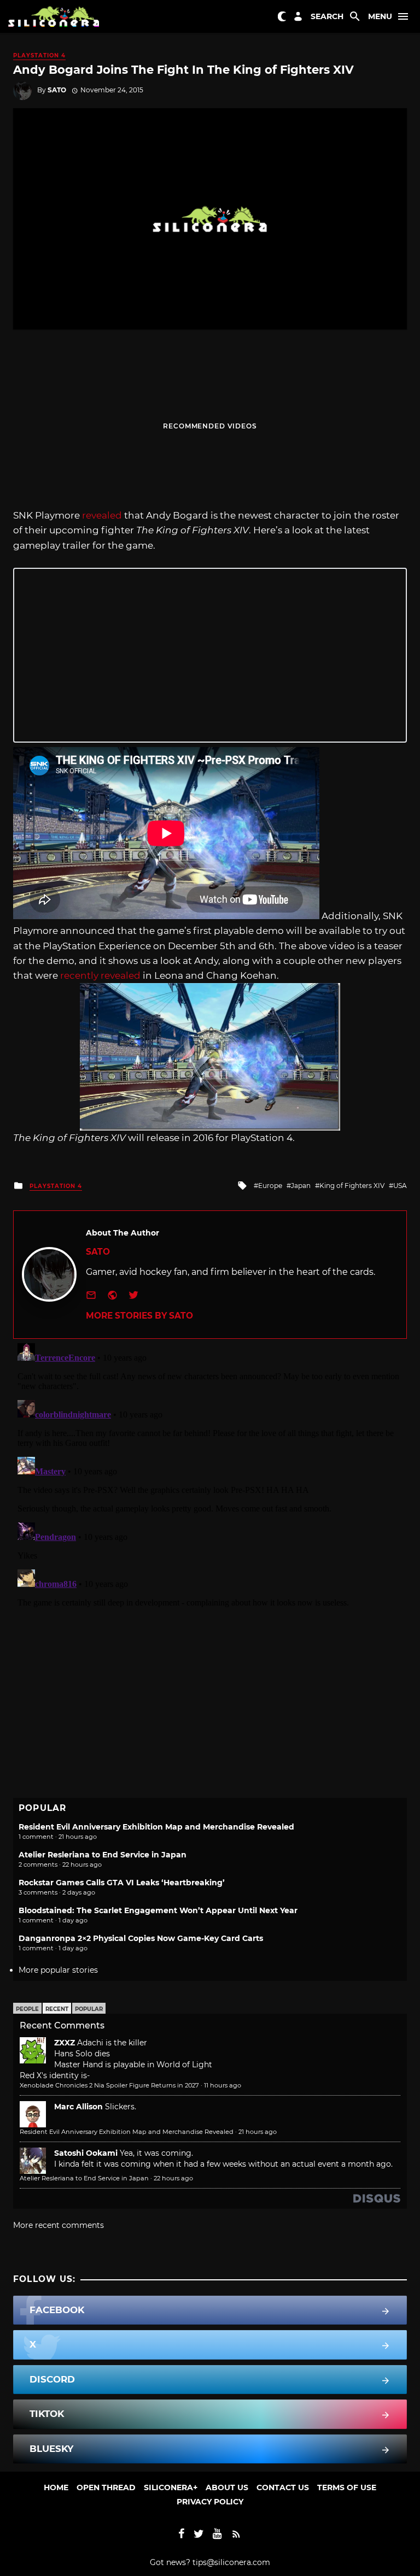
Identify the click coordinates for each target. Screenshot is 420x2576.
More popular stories (58, 1970)
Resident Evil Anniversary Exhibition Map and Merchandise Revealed (156, 1827)
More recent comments (59, 2225)
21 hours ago (258, 2132)
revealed (102, 515)
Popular (89, 2009)
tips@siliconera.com (231, 2562)
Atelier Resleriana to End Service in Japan (103, 1855)
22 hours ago (173, 2178)
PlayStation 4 (39, 55)
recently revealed (100, 975)
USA (400, 1186)
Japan (301, 1186)
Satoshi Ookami (86, 2153)
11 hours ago (223, 2085)
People (27, 2009)
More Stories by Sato (139, 1316)
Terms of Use (347, 2487)
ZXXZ (65, 2043)
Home (56, 2487)
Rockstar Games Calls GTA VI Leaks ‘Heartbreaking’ (122, 1883)
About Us (227, 2487)
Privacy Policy (210, 2502)
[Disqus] (210, 1475)
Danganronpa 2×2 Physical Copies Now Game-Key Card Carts (141, 1938)
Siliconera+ (171, 2487)
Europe (270, 1186)
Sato (57, 90)
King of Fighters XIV (352, 1186)
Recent (57, 2009)
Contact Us (283, 2487)
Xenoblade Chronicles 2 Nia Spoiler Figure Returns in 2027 (109, 2085)
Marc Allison (78, 2107)
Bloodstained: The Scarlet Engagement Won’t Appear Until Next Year (158, 1910)
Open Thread (106, 2487)
